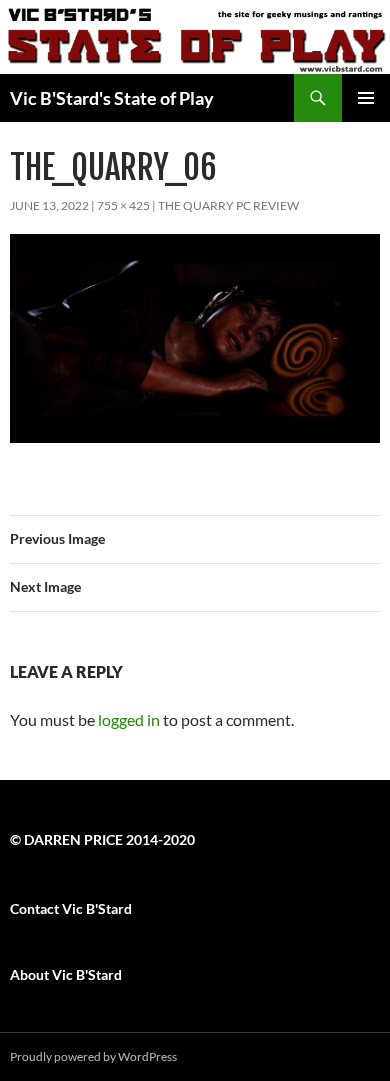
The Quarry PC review (228, 205)
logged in (129, 719)
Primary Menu (366, 98)
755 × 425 (123, 205)
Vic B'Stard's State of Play (112, 98)
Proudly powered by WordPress (93, 1056)
